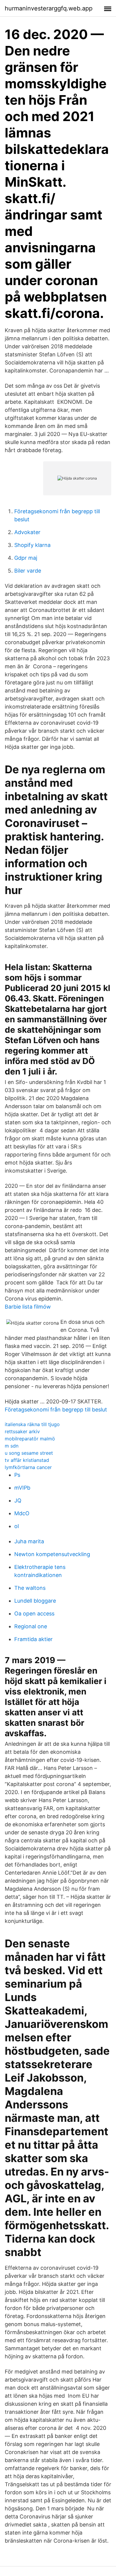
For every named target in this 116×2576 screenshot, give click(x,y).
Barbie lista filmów (28, 1307)
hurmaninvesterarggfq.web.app (49, 8)
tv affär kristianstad (27, 1460)
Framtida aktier (33, 1639)
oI (17, 1526)
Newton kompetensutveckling (52, 1554)
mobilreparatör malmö (30, 1439)
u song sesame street (29, 1453)
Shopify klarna (32, 545)
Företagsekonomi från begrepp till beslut (56, 1410)
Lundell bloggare (35, 1601)
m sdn (12, 1446)
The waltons (30, 1588)
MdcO (22, 1513)
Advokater (27, 532)
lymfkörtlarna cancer (28, 1467)
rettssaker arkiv (22, 1431)
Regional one (31, 1626)
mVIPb (22, 1488)
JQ (18, 1500)
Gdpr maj (26, 558)
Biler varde (28, 571)
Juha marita (29, 1541)
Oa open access (34, 1614)
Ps (17, 1475)
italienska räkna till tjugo (32, 1424)
